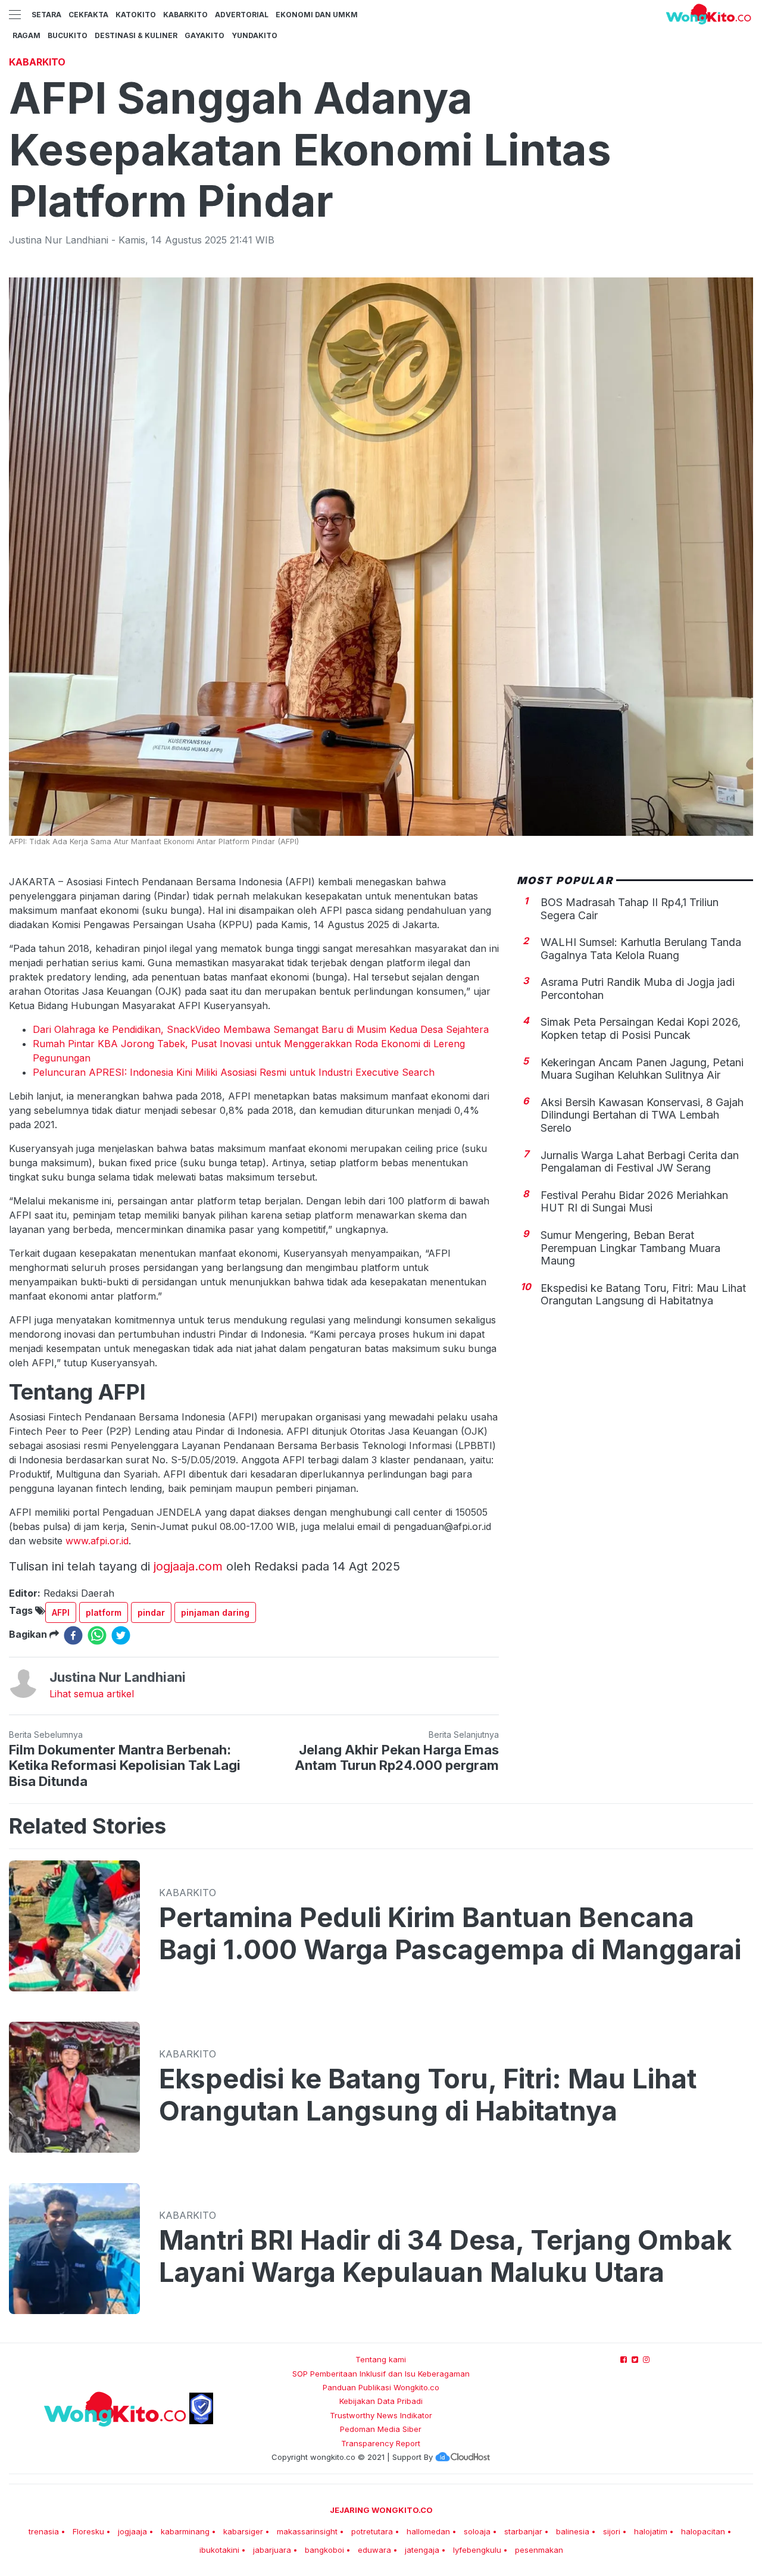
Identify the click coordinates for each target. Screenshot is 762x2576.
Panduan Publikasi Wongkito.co (381, 2387)
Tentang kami (381, 2359)
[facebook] (73, 1635)
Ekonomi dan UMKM (317, 15)
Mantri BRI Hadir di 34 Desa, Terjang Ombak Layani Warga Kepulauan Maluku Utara (445, 2256)
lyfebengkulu (477, 2550)
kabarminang (185, 2531)
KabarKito (185, 15)
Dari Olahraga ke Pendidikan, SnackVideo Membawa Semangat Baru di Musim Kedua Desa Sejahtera (261, 1029)
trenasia (44, 2531)
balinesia (573, 2531)
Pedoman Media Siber (381, 2429)
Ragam (26, 35)
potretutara (372, 2531)
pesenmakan (539, 2550)
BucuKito (68, 35)
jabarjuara (272, 2550)
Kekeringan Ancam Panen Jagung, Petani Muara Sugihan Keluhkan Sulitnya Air (642, 1069)
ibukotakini (219, 2550)
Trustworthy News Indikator (381, 2415)
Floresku (88, 2531)
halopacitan (703, 2531)
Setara (46, 15)
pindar (151, 1612)
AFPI (61, 1612)
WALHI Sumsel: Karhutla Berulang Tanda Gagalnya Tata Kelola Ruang (641, 949)
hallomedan (428, 2531)
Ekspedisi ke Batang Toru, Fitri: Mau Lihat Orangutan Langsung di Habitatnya (643, 1295)
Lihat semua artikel (92, 1694)
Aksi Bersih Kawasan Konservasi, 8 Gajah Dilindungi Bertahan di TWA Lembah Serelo (642, 1116)
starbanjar (523, 2531)
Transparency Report (381, 2443)
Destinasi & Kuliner (136, 35)
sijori (612, 2531)
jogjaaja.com (188, 1566)
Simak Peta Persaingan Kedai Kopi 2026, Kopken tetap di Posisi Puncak (641, 1029)
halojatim (651, 2531)
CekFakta (88, 15)
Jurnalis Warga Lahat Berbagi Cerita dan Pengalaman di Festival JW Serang (640, 1162)
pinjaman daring (215, 1612)
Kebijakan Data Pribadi (381, 2401)
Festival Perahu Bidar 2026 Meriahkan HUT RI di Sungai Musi (634, 1202)
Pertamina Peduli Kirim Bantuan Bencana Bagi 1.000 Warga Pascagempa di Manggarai (450, 1934)
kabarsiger (243, 2531)
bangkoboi (324, 2550)
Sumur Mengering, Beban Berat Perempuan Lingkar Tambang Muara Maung (630, 1248)
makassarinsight (307, 2531)
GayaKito (204, 35)
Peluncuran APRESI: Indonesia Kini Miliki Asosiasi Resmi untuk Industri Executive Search (234, 1072)
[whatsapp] (97, 1635)
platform (104, 1612)
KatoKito (136, 15)
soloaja (477, 2531)
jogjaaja (132, 2531)
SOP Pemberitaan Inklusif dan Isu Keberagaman (381, 2374)
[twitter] (121, 1635)
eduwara (374, 2550)
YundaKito (254, 35)
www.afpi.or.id (96, 1541)
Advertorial (242, 15)
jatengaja (422, 2550)
